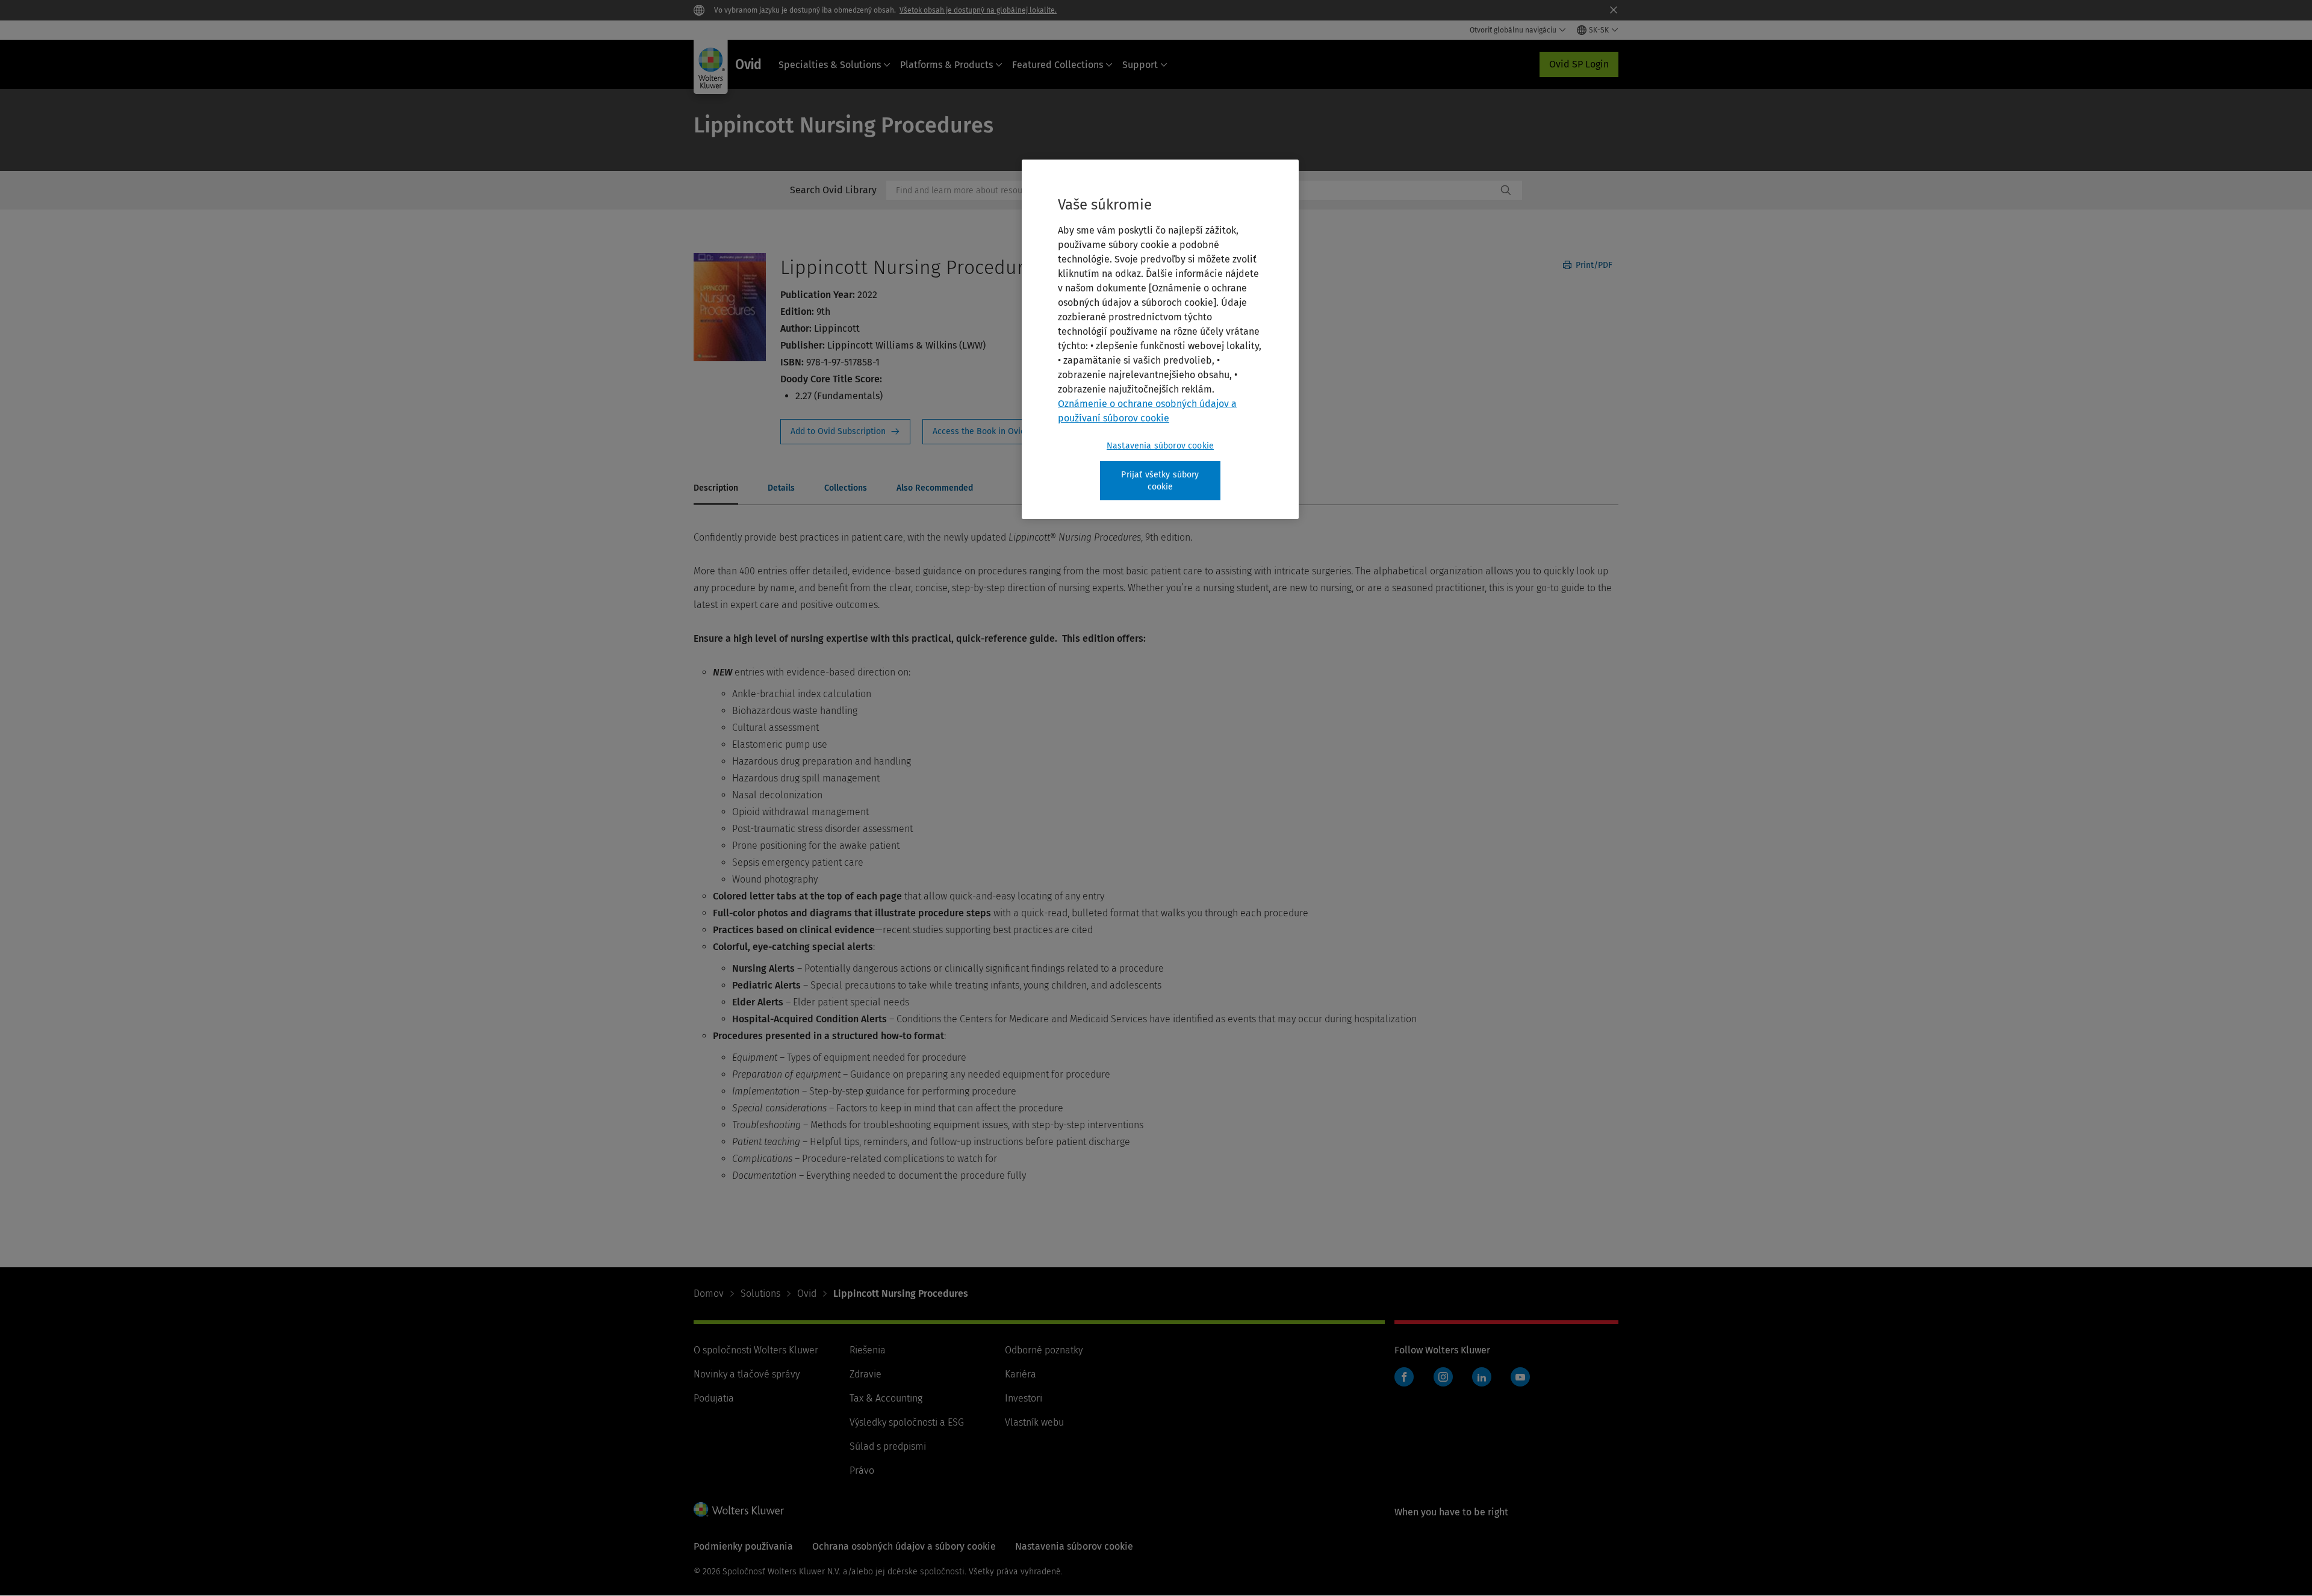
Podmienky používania (743, 1546)
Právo (862, 1470)
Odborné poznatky (1044, 1350)
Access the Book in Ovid (986, 432)
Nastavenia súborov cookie (1160, 446)
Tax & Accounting (886, 1398)
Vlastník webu (1034, 1422)
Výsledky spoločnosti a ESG (907, 1422)
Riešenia (868, 1350)
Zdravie (865, 1374)
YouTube (1520, 1377)
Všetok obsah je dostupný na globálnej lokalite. (978, 10)
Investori (1024, 1398)
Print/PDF (1593, 265)
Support (1140, 65)
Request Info (845, 432)
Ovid (807, 1293)
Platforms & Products (946, 65)
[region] (1160, 339)
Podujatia (714, 1398)
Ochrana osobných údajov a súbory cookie (904, 1546)
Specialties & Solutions (830, 65)
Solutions (760, 1293)
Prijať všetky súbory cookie (1160, 481)
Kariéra (1021, 1374)
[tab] (716, 489)
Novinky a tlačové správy (747, 1374)
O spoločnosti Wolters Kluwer (756, 1350)
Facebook (1404, 1377)
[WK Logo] (739, 1509)
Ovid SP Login (1579, 64)
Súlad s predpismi (888, 1446)
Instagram (1443, 1377)
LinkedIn (1482, 1377)
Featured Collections (1058, 65)
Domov (709, 1293)
